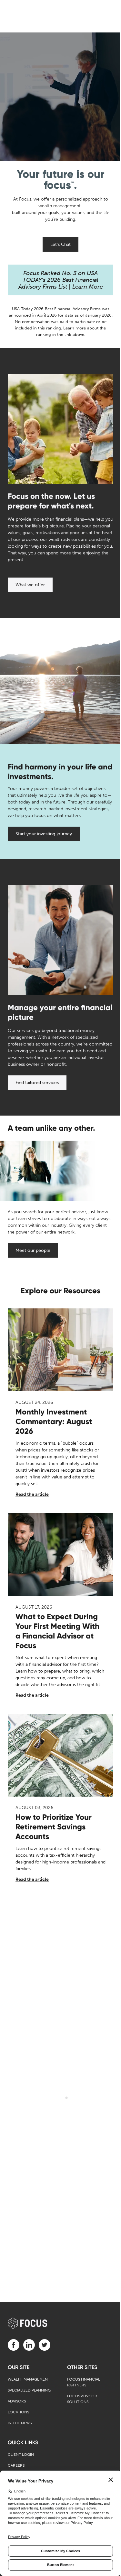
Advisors (17, 2401)
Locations (18, 2412)
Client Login (21, 2455)
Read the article (32, 1494)
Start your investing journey (44, 834)
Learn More (88, 287)
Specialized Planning (29, 2390)
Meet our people (33, 1250)
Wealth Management (29, 2379)
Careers (16, 2465)
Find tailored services (37, 1083)
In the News (20, 2423)
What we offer (30, 585)
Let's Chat (60, 244)
